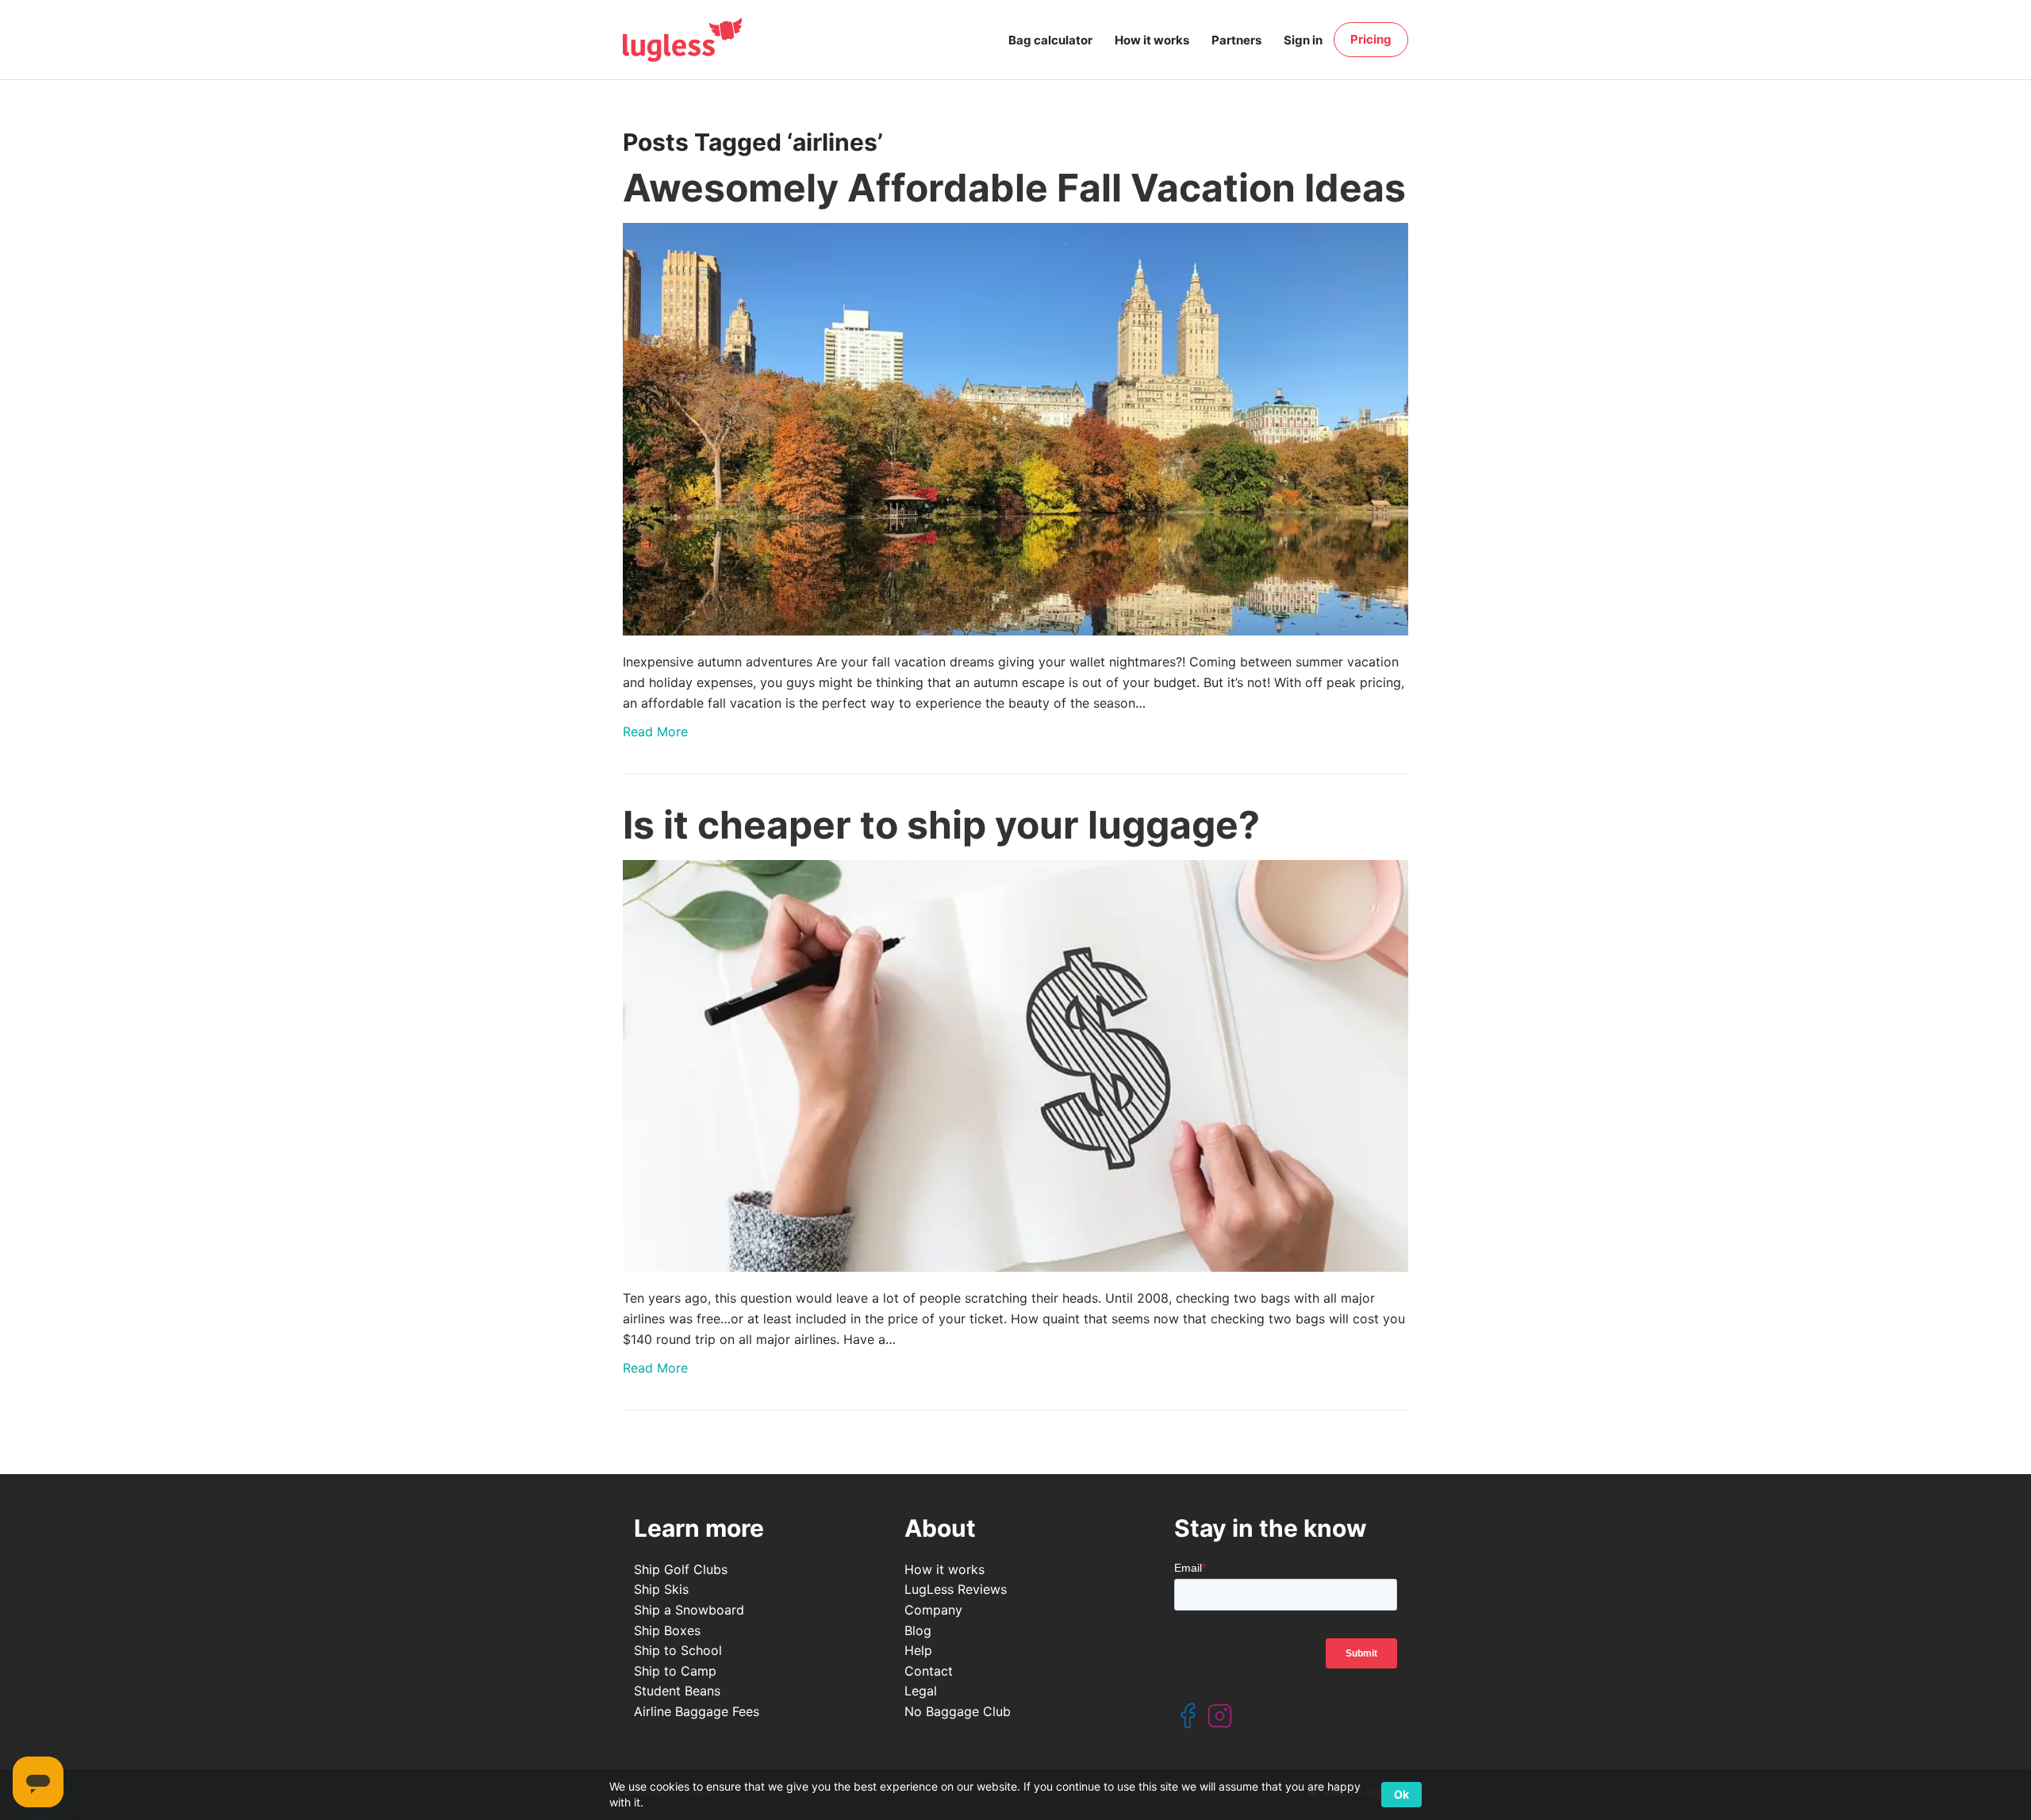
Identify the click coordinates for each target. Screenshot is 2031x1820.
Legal (921, 1691)
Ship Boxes (667, 1630)
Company (933, 1610)
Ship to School (678, 1650)
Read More (655, 731)
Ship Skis (661, 1589)
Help (918, 1650)
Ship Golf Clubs (681, 1569)
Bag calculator (1050, 40)
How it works (1152, 40)
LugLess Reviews (956, 1589)
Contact (929, 1671)
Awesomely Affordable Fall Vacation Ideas (1014, 188)
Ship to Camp (675, 1671)
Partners (1236, 40)
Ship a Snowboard (689, 1610)
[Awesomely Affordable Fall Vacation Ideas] (1015, 429)
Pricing (1371, 39)
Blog (918, 1630)
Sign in (1303, 40)
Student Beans (677, 1691)
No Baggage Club (958, 1711)
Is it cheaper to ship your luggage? (941, 825)
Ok (1401, 1794)
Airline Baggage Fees (697, 1711)
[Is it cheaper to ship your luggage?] (1015, 1066)
